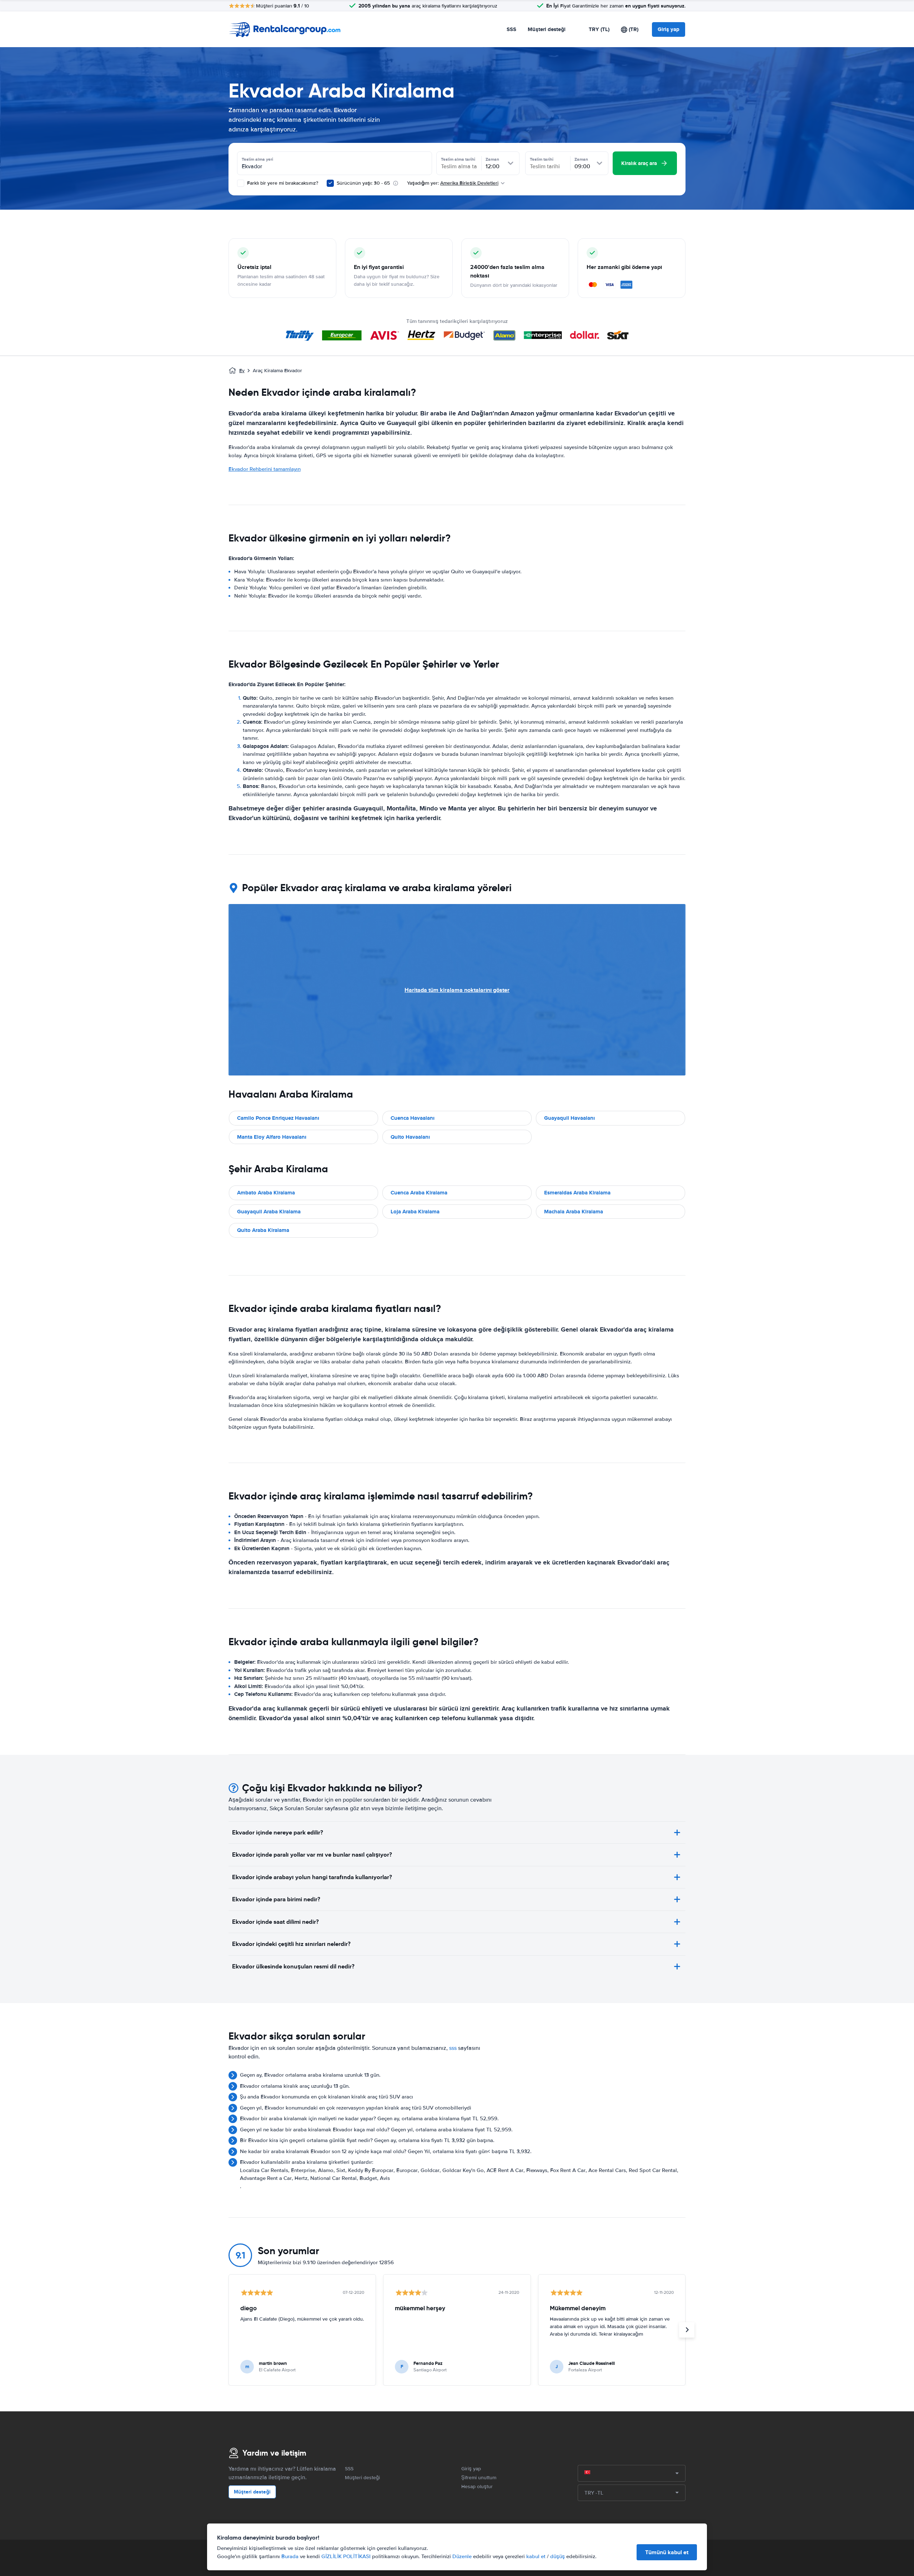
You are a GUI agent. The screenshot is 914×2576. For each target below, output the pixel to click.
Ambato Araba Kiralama (266, 1193)
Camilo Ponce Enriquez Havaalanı (278, 1118)
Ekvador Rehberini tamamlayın (265, 469)
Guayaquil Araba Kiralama (269, 1212)
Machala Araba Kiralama (574, 1212)
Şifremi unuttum (479, 2478)
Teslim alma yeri (257, 159)
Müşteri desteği (547, 29)
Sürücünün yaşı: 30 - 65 (363, 183)
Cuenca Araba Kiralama (419, 1193)
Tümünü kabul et (667, 2552)
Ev (242, 371)
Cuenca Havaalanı (413, 1118)
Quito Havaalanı (410, 1137)
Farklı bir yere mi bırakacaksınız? (282, 183)
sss (453, 2048)
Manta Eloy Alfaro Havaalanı (272, 1137)
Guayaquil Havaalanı (569, 1118)
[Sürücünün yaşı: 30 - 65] (330, 183)
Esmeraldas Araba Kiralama (577, 1193)
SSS (511, 29)
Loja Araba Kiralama (415, 1212)
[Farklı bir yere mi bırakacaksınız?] (241, 183)
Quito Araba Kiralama (263, 1230)
